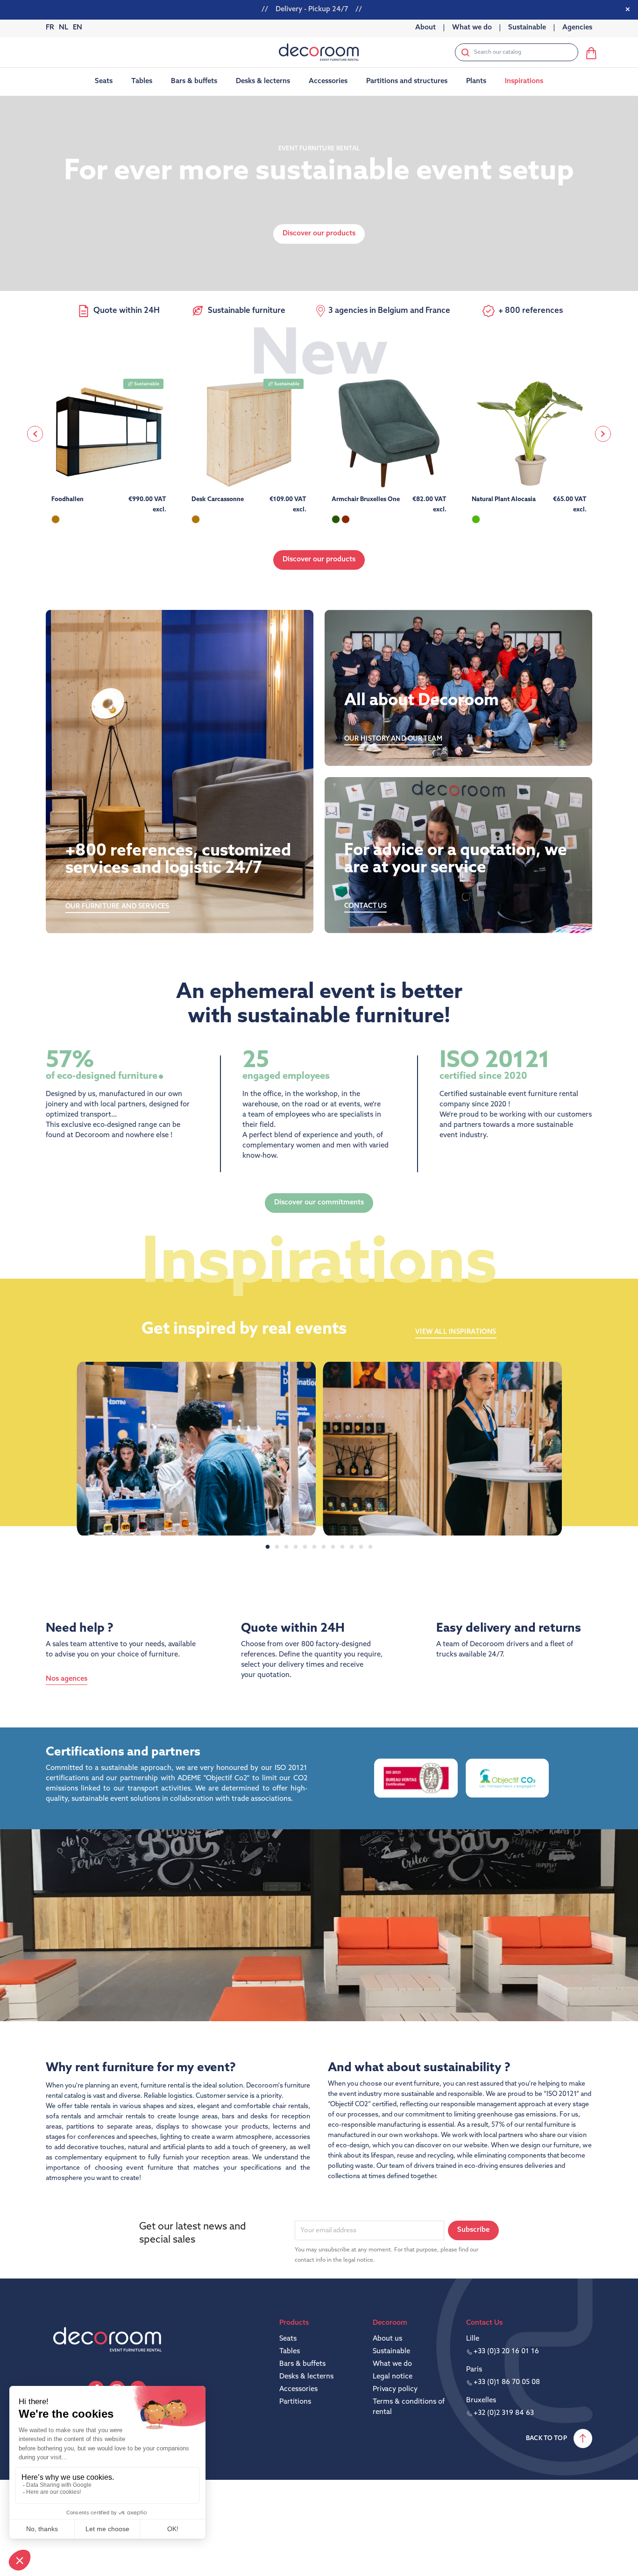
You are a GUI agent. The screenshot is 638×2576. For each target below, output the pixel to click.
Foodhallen (67, 499)
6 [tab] (314, 1547)
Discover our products (319, 560)
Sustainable (391, 2352)
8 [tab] (333, 1547)
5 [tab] (305, 1547)
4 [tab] (296, 1547)
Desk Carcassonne (218, 499)
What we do (392, 2364)
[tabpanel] (196, 1449)
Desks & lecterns (306, 2377)
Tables (290, 2352)
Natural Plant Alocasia (504, 499)
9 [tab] (342, 1547)
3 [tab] (286, 1547)
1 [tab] (268, 1547)
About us (387, 2339)
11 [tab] (361, 1547)
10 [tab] (352, 1547)
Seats (288, 2339)
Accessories (298, 2389)
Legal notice (393, 2377)
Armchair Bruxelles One (366, 499)
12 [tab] (370, 1547)
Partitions (295, 2402)
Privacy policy (395, 2389)
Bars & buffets (302, 2364)
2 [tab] (277, 1547)
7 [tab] (324, 1547)
